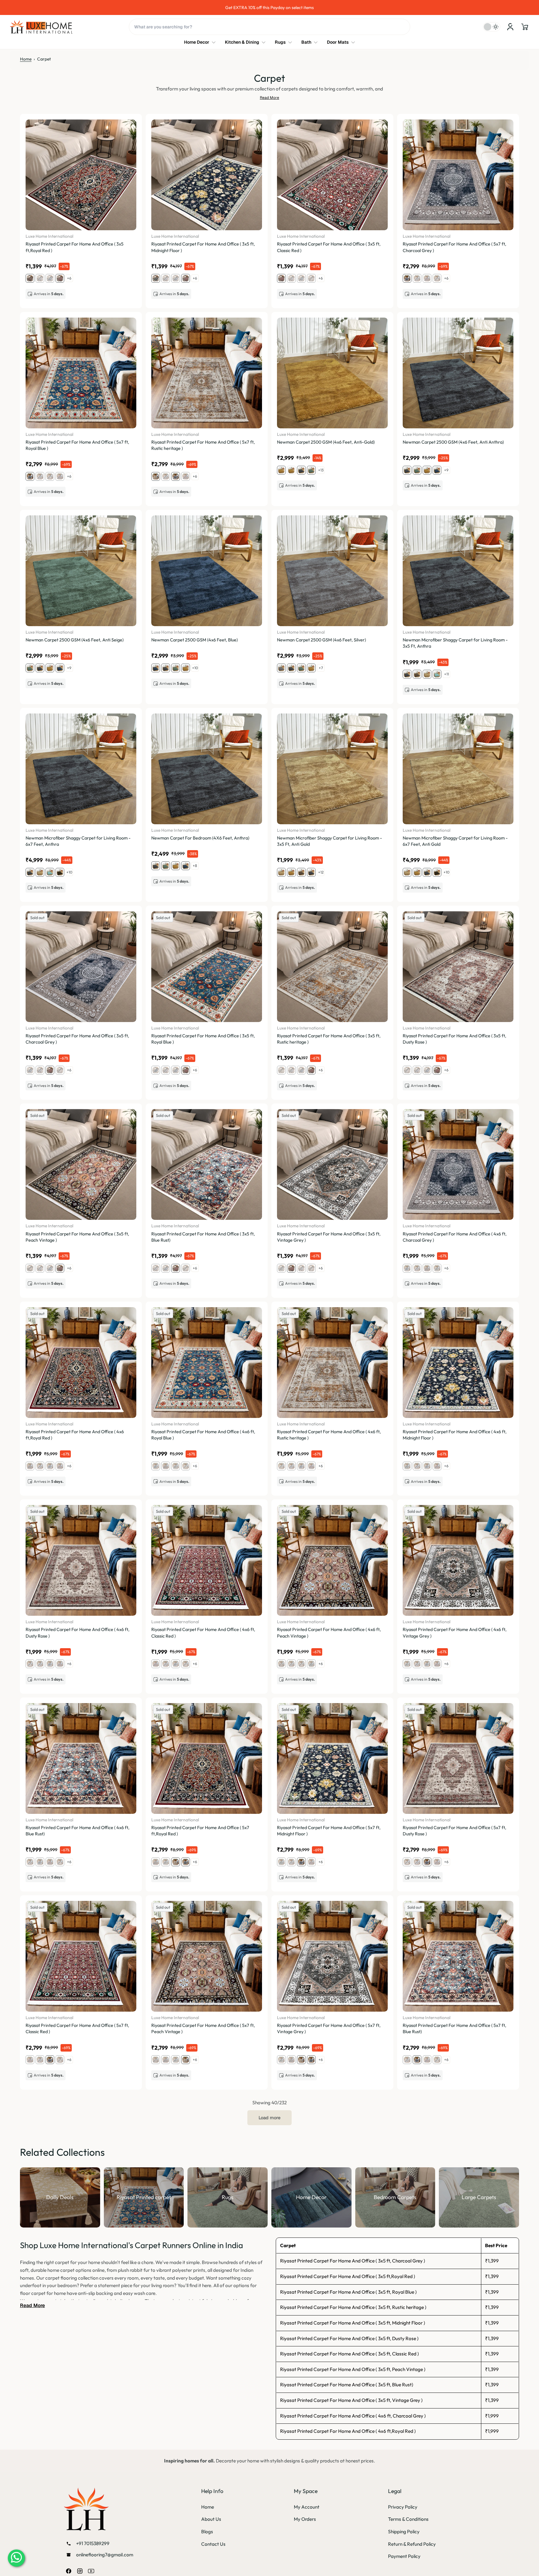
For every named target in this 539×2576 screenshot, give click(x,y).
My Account (307, 2507)
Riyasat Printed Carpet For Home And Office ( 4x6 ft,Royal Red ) (348, 2431)
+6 (69, 278)
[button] (525, 27)
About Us (211, 2519)
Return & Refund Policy (412, 2544)
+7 (321, 668)
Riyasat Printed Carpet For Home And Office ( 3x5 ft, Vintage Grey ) (351, 2400)
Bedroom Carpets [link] (395, 2197)
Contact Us (213, 2544)
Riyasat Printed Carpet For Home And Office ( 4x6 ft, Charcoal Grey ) (353, 2416)
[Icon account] (510, 27)
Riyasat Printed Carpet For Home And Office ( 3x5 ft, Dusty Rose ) (349, 2338)
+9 (446, 470)
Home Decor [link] (311, 2197)
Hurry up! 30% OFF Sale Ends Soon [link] (270, 7)
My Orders (305, 2519)
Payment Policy (404, 2556)
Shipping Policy (404, 2532)
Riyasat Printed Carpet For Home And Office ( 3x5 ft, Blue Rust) (347, 2385)
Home (26, 59)
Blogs (207, 2532)
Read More (269, 98)
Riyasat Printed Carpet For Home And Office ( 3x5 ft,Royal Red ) (348, 2276)
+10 (195, 668)
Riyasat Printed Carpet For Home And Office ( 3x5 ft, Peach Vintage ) (353, 2369)
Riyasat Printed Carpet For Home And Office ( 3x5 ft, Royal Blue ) (348, 2292)
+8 (195, 866)
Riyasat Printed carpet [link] (144, 2197)
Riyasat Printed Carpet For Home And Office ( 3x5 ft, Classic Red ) (350, 2354)
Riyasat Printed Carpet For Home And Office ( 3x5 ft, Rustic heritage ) (353, 2307)
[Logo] (41, 27)
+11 (447, 674)
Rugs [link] (228, 2197)
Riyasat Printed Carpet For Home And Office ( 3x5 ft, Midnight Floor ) (353, 2323)
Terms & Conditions (408, 2519)
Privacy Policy (403, 2507)
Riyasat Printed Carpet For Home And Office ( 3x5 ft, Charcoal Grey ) (353, 2261)
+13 (321, 470)
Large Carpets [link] (479, 2197)
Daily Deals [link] (60, 2197)
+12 (321, 872)
